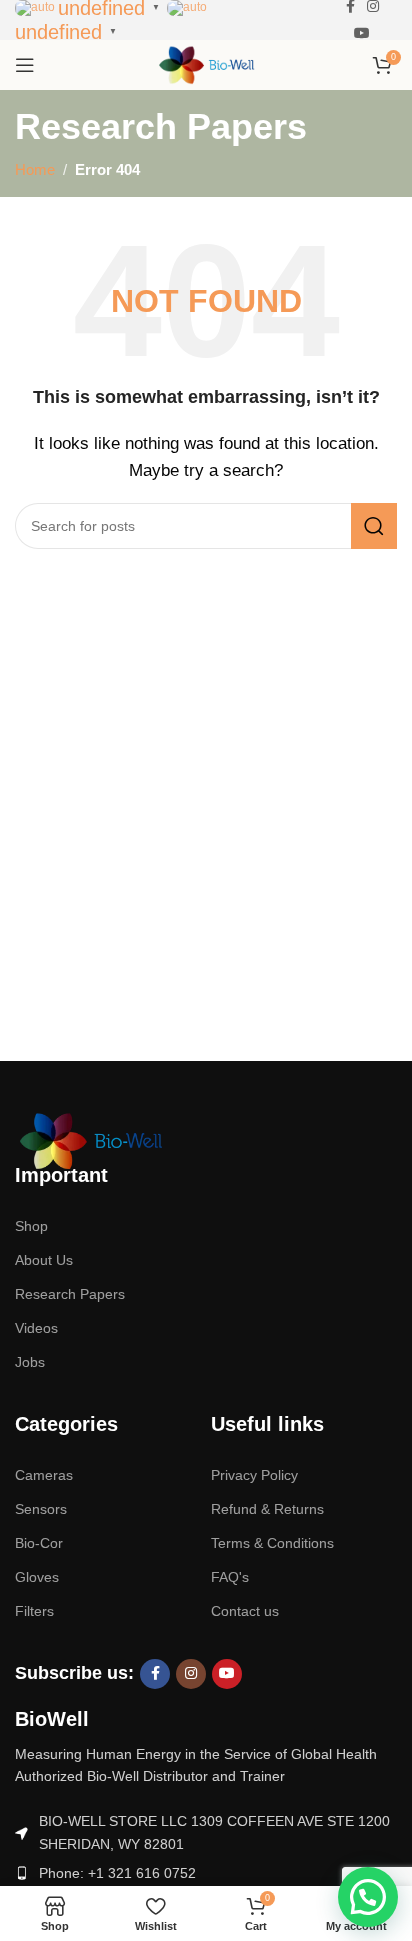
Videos (36, 1328)
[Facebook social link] (155, 1674)
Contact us (245, 1611)
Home (35, 169)
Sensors (41, 1509)
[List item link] (206, 1873)
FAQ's (230, 1577)
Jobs (30, 1362)
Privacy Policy (254, 1475)
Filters (34, 1611)
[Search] (374, 526)
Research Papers (70, 1294)
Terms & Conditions (272, 1543)
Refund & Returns (267, 1509)
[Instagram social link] (191, 1674)
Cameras (44, 1475)
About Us (44, 1260)
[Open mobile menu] (25, 65)
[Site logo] (206, 63)
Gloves (37, 1577)
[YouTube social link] (362, 33)
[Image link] (90, 1139)
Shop (31, 1226)
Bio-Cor (39, 1543)
